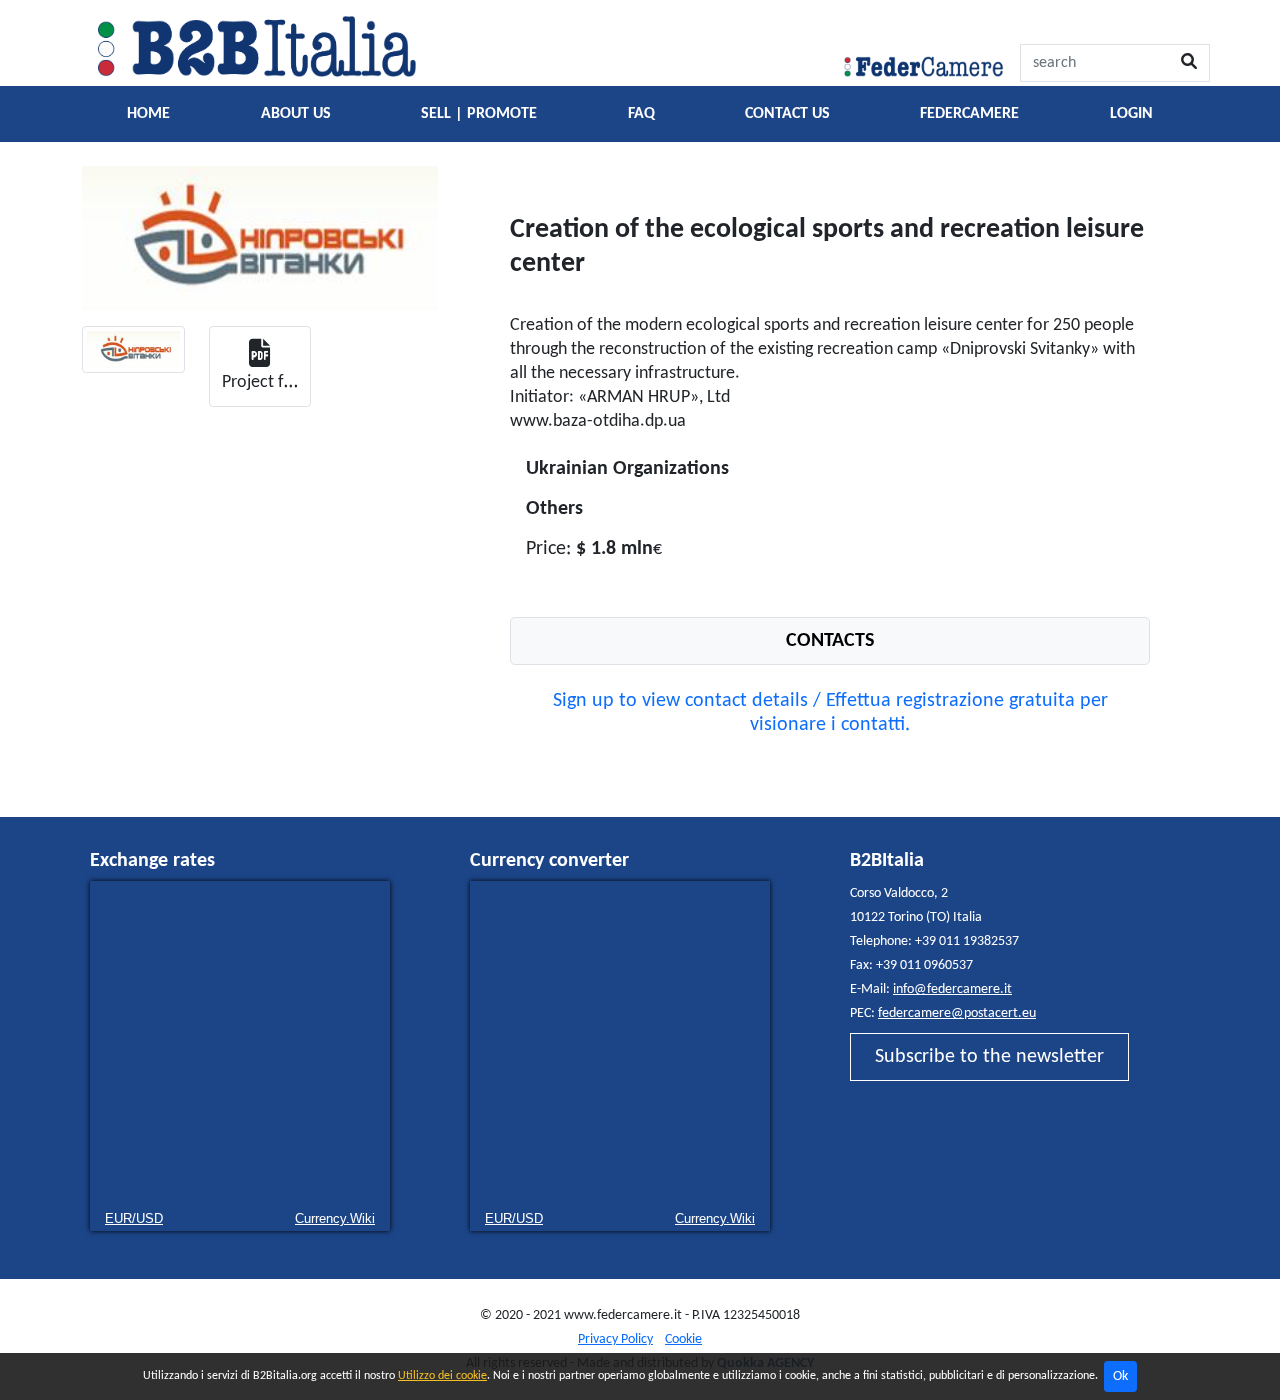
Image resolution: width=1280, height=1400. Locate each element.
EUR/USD (134, 1218)
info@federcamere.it (952, 989)
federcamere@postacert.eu (957, 1013)
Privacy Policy (615, 1339)
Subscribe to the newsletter (989, 1057)
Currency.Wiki (335, 1218)
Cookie (683, 1339)
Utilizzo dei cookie (442, 1376)
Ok (1120, 1376)
